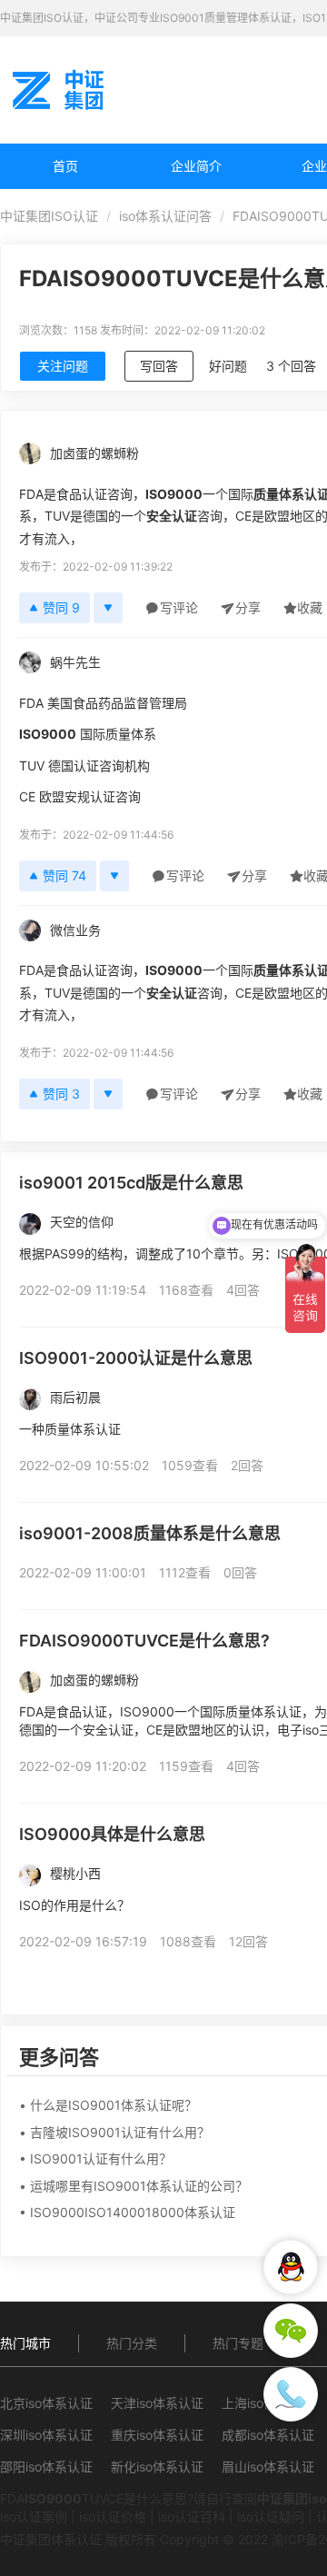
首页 (65, 166)
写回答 (159, 366)
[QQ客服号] (291, 2267)
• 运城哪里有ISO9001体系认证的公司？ (134, 2186)
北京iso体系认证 (46, 2403)
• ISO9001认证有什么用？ (95, 2158)
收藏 (310, 607)
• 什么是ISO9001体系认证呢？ (108, 2105)
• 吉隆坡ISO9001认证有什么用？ (114, 2132)
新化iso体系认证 (157, 2467)
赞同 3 (61, 1094)
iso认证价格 (113, 2516)
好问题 (228, 366)
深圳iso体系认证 (46, 2435)
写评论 (179, 607)
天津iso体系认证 (157, 2403)
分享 (248, 607)
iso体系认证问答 (165, 216)
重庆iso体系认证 (157, 2435)
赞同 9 (61, 607)
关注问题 (63, 366)
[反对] (108, 608)
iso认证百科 (192, 2516)
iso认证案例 (34, 2516)
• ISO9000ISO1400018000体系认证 (127, 2212)
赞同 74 (64, 875)
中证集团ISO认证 (49, 216)
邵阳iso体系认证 (46, 2467)
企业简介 (196, 166)
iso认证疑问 (271, 2516)
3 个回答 (291, 366)
